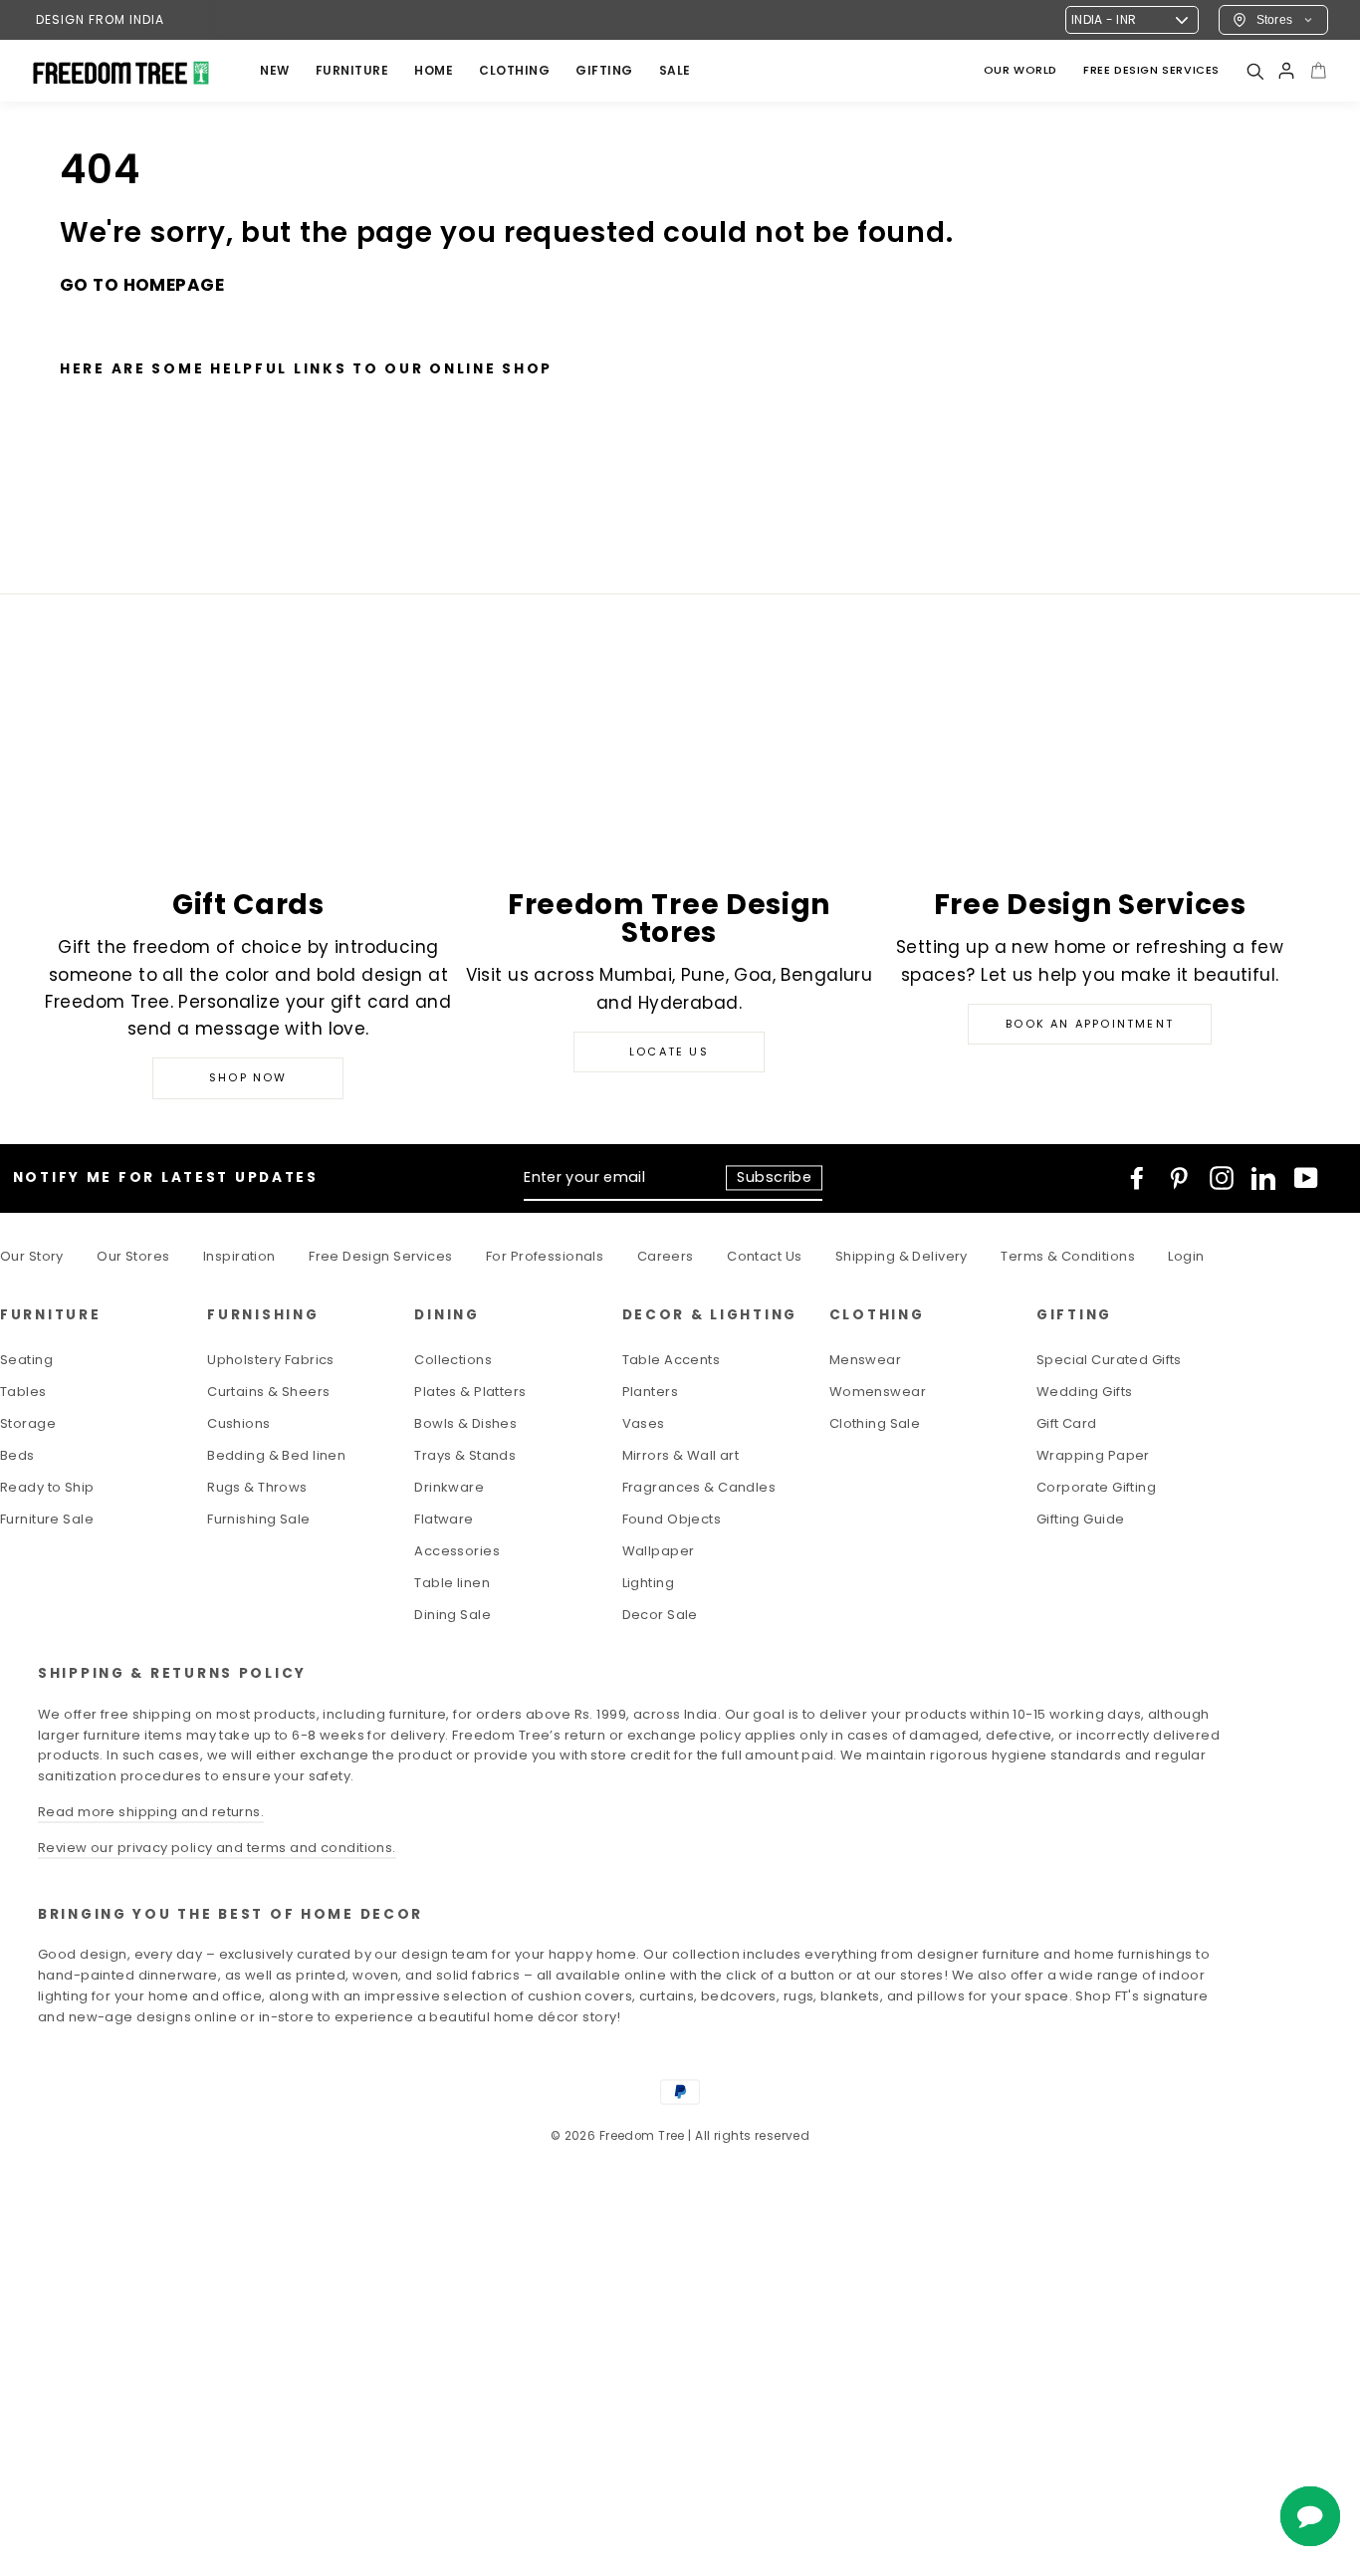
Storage (28, 1423)
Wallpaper (659, 1551)
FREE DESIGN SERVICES (1151, 70)
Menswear (865, 1360)
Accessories (457, 1551)
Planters (650, 1392)
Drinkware (449, 1487)
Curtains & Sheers (268, 1392)
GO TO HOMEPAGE (142, 285)
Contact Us (764, 1256)
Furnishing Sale (258, 1519)
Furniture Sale (47, 1519)
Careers (666, 1256)
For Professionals (545, 1256)
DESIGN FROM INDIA (100, 19)
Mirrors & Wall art (681, 1455)
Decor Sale (660, 1615)
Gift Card (1067, 1423)
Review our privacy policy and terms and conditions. (217, 1848)
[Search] (1254, 71)
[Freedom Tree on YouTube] (1306, 1178)
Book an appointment (1090, 1024)
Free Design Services (381, 1256)
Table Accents (672, 1360)
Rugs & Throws (257, 1487)
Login (1186, 1256)
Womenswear (878, 1392)
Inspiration (239, 1256)
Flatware (444, 1519)
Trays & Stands (465, 1455)
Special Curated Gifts (1109, 1360)
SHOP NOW (248, 1077)
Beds (17, 1455)
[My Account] (1286, 71)
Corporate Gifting (1096, 1487)
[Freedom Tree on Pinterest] (1179, 1178)
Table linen (452, 1583)
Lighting (648, 1583)
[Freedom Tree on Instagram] (1222, 1178)
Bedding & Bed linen (276, 1455)
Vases (644, 1423)
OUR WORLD (1020, 70)
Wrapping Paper (1093, 1455)
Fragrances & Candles (699, 1487)
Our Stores (133, 1256)
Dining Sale (453, 1615)
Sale (675, 70)
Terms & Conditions (1068, 1256)
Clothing (514, 70)
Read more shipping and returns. (151, 1812)
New (275, 70)
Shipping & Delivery (902, 1256)
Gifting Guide (1081, 1519)
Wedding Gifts (1085, 1392)
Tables (23, 1392)
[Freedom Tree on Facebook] (1137, 1178)
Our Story (32, 1256)
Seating (26, 1360)
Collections (453, 1360)
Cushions (238, 1423)
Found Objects (672, 1519)
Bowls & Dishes (465, 1423)
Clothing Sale (875, 1423)
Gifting (604, 70)
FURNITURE (352, 70)
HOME (434, 70)
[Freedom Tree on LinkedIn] (1263, 1178)
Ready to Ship (47, 1487)
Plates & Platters (470, 1392)
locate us (669, 1052)
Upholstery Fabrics (271, 1360)
